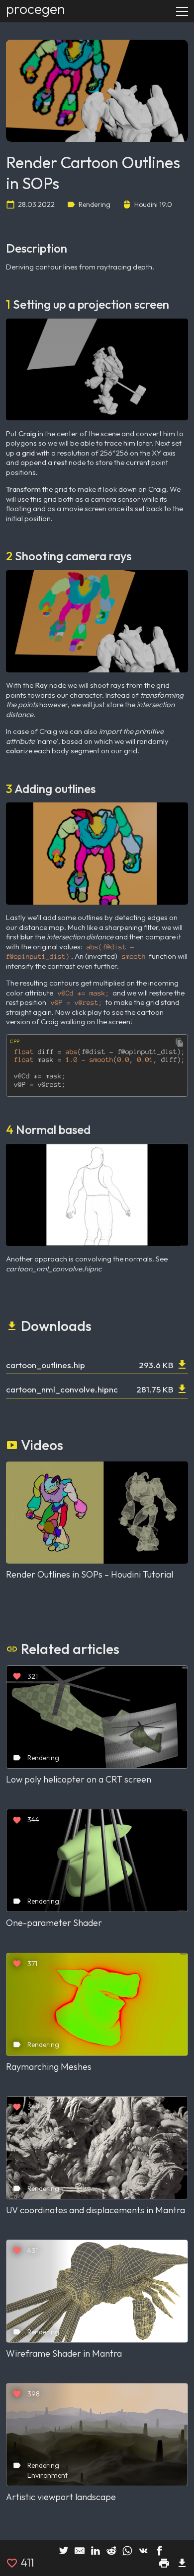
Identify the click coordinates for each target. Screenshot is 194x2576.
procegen (36, 9)
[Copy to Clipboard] (180, 1043)
